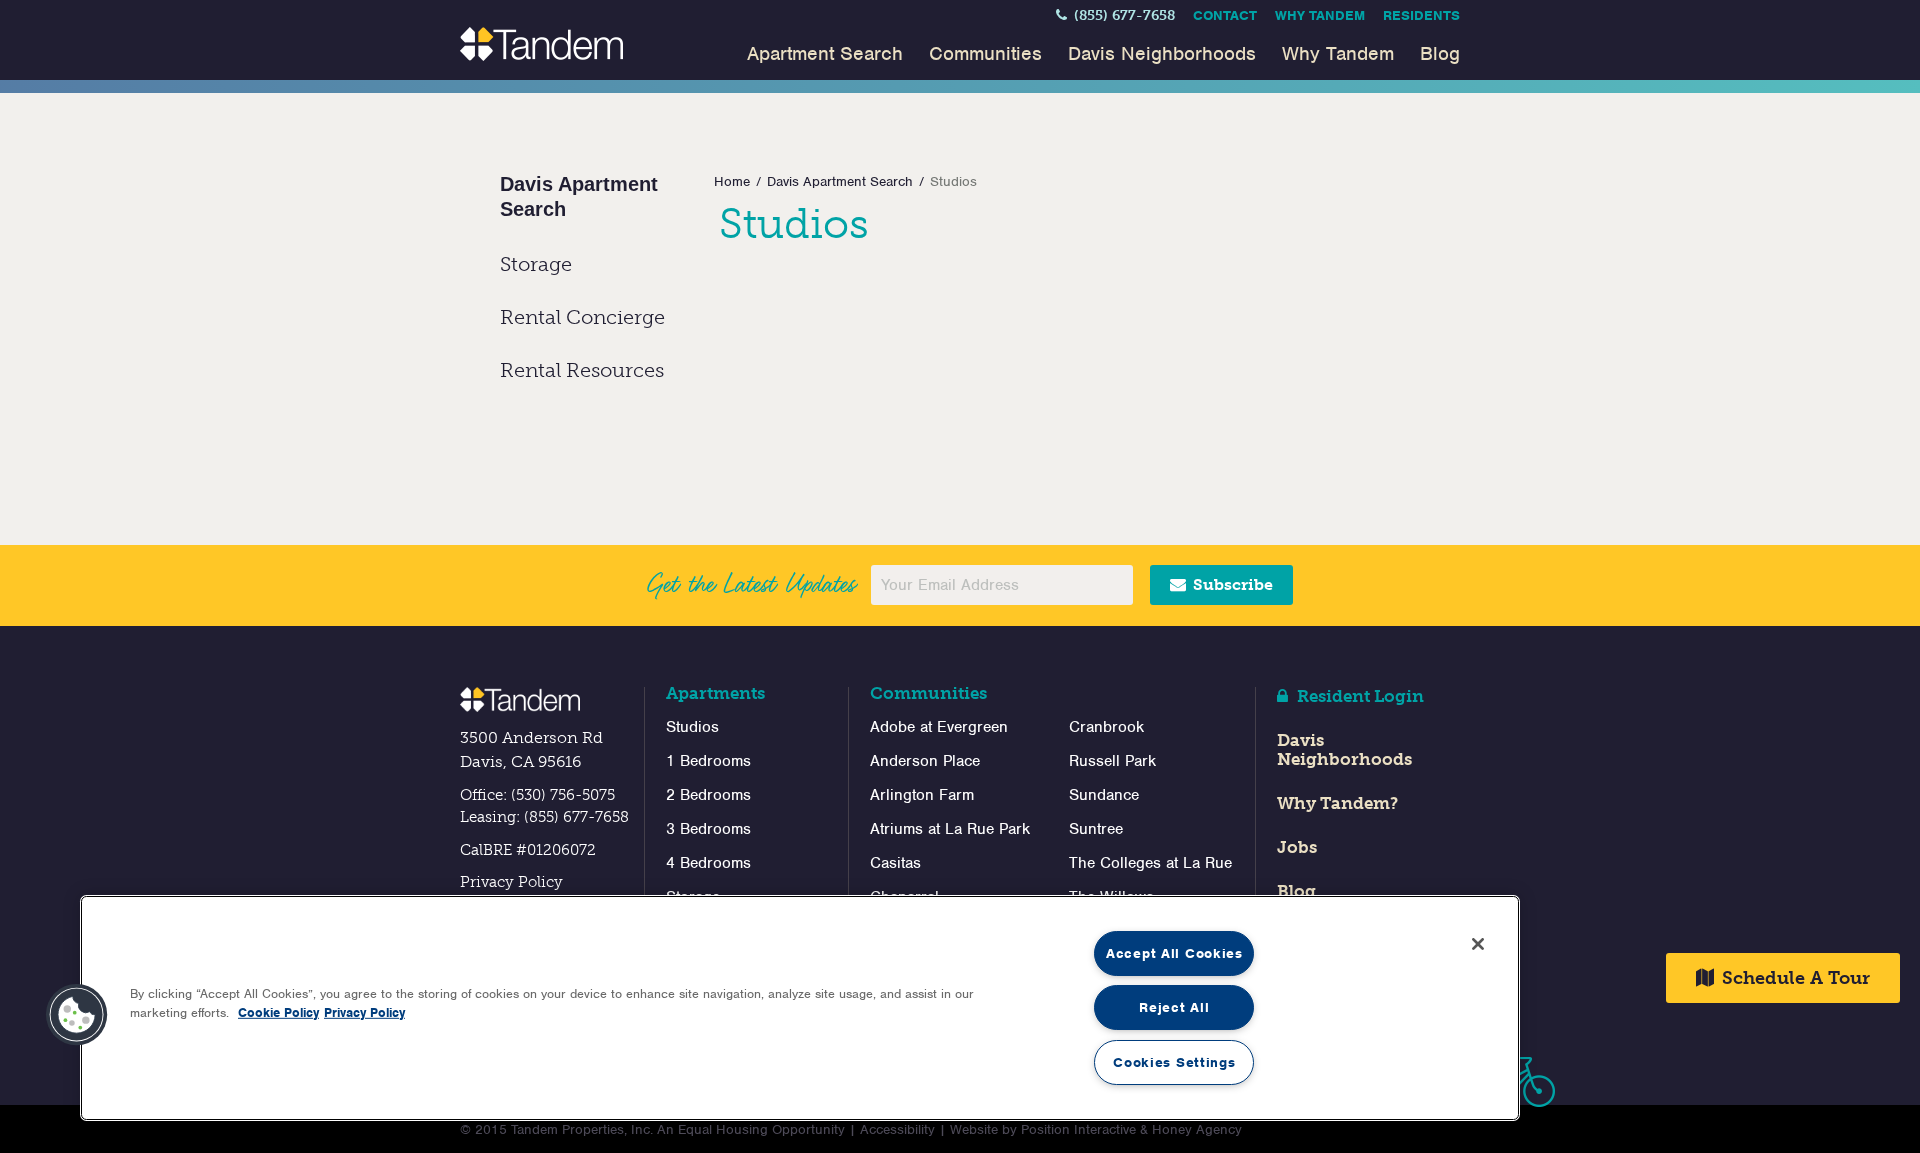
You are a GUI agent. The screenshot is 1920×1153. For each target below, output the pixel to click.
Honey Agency (1197, 1129)
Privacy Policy (511, 882)
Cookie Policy (278, 1012)
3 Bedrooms (708, 829)
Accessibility (897, 1129)
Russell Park (1112, 761)
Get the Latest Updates (750, 584)
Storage (536, 264)
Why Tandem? (1337, 803)
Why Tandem (1320, 15)
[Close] (1478, 944)
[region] (800, 1008)
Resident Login (1358, 696)
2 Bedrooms (708, 795)
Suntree (1096, 829)
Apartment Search (825, 53)
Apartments (715, 693)
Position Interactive (1078, 1129)
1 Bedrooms (708, 761)
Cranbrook (1106, 727)
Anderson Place (925, 761)
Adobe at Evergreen (939, 727)
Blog (1440, 53)
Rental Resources (582, 370)
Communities (985, 53)
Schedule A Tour (1793, 978)
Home (732, 181)
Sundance (1104, 795)
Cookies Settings (1174, 1062)
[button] (77, 1015)
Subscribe (1231, 584)
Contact (1225, 15)
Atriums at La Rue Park (950, 829)
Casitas (895, 863)
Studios (692, 727)
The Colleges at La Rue (1150, 863)
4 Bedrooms (708, 863)
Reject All (1174, 1007)
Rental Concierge (582, 317)
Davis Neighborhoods (1162, 53)
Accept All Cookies (1174, 953)
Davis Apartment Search (840, 181)
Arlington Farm (922, 795)
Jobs (1297, 847)
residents (1421, 15)
